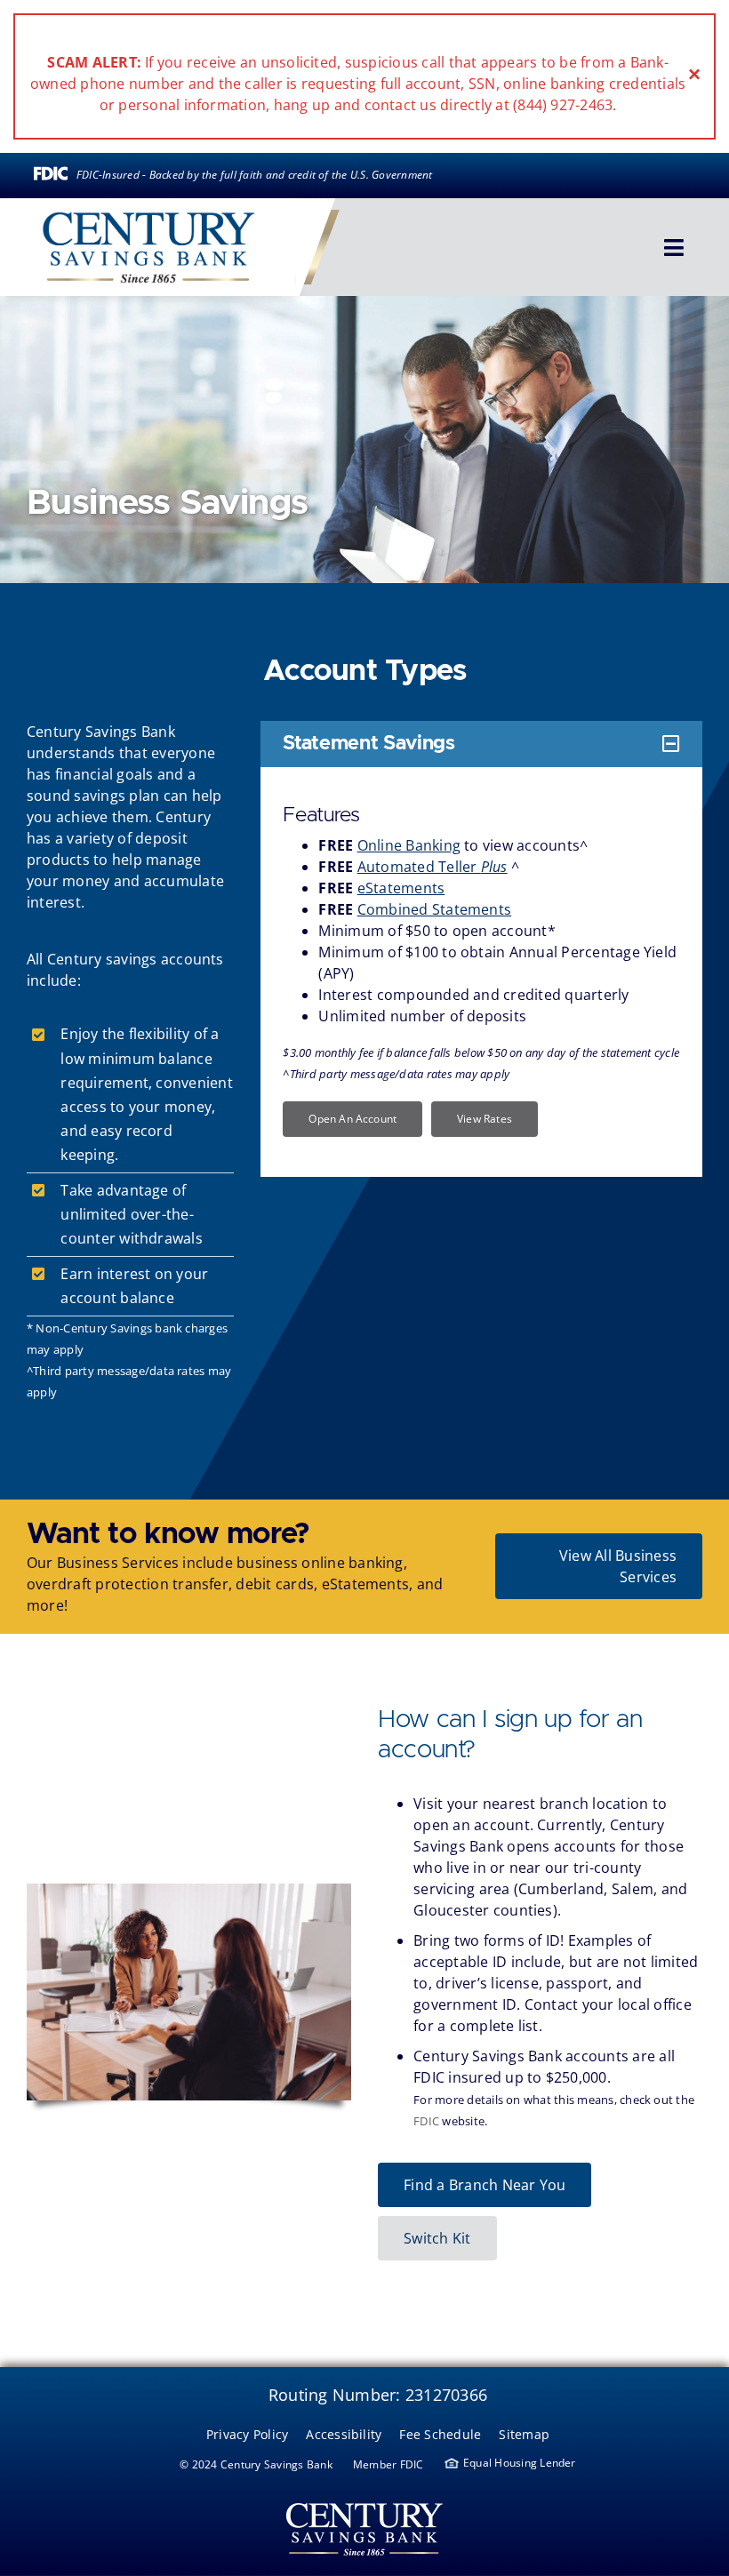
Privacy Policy (247, 2434)
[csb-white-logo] (364, 2498)
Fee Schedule (440, 2434)
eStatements (401, 888)
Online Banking (409, 845)
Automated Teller (433, 867)
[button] (481, 744)
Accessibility (344, 2434)
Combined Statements (435, 909)
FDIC (426, 2121)
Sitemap (524, 2434)
